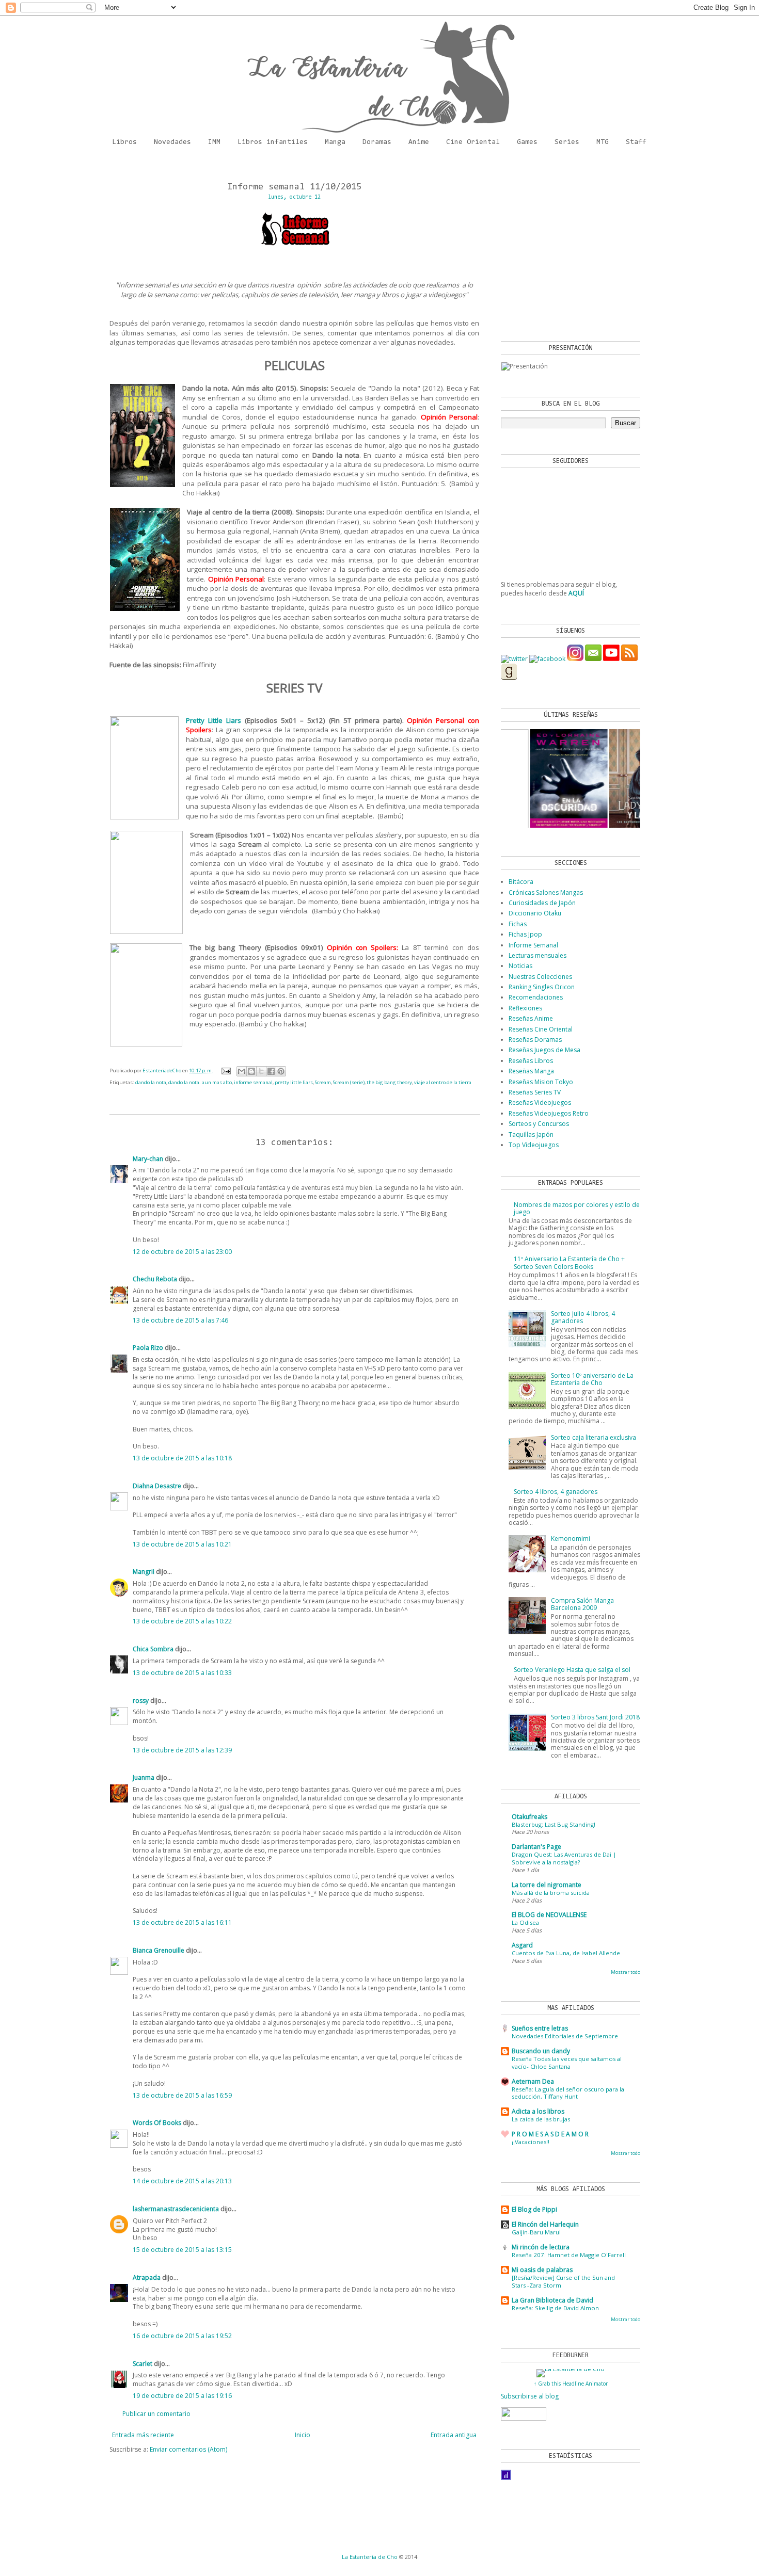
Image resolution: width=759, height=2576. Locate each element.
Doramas (377, 142)
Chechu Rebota (155, 1279)
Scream (323, 1082)
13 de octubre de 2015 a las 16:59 (182, 2095)
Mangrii (144, 1572)
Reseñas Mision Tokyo (541, 1082)
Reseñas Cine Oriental (541, 1029)
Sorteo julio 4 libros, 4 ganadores (583, 1317)
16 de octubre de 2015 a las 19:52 (182, 2336)
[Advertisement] (565, 248)
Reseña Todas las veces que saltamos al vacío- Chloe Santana (567, 2063)
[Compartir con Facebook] (271, 1071)
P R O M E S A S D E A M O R (550, 2134)
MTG (603, 142)
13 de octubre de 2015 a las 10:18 (182, 1458)
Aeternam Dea (533, 2081)
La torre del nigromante (547, 1885)
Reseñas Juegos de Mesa (544, 1050)
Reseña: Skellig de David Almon (555, 2308)
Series (567, 142)
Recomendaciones (536, 997)
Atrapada (147, 2277)
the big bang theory (389, 1082)
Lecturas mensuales (537, 955)
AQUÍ (576, 593)
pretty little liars (294, 1082)
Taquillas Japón (531, 1134)
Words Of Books (157, 2123)
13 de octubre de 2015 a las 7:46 (180, 1320)
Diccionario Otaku (535, 913)
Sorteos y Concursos (539, 1124)
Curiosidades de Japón (542, 903)
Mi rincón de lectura (541, 2247)
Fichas (518, 924)
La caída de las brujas (541, 2119)
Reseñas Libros (531, 1061)
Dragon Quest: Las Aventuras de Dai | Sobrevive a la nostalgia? (564, 1858)
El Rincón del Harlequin (545, 2224)
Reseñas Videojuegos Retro (549, 1113)
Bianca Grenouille (159, 1950)
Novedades (172, 142)
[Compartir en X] (261, 1071)
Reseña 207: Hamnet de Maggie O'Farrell (569, 2255)
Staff (636, 142)
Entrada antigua (454, 2435)
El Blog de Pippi (534, 2209)
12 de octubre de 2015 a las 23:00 (182, 1252)
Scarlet (143, 2364)
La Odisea (525, 1922)
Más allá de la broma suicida (551, 1893)
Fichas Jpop (525, 934)
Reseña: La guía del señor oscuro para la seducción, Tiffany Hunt (568, 2093)
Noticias (520, 966)
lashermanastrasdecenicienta (176, 2209)
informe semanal (253, 1082)
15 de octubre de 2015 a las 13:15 (182, 2250)
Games (527, 142)
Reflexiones (525, 1008)
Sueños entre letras (540, 2028)
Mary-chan (148, 1159)
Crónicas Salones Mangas (546, 892)
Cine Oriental (473, 142)
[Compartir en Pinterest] (281, 1071)
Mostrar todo (626, 1972)
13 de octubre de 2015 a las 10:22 (182, 1621)
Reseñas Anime (531, 1018)
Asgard (522, 1945)
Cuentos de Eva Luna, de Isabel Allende (566, 1953)
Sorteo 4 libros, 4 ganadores (556, 1492)
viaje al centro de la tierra (443, 1082)
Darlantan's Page (536, 1847)
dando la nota (151, 1082)
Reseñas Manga (531, 1071)
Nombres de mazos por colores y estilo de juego (577, 1208)
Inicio (303, 2435)
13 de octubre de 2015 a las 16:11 (182, 1922)
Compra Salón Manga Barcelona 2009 (582, 1604)
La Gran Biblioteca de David (552, 2300)
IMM (214, 142)
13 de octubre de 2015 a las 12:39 (182, 1750)
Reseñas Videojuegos (540, 1102)
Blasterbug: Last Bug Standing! (554, 1824)
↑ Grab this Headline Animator (571, 2384)
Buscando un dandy (541, 2051)
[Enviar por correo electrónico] (242, 1071)
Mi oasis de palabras (542, 2270)
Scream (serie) (349, 1082)
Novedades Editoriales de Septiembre (565, 2036)
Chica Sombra (153, 1649)
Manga (335, 142)
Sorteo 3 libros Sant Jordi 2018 (595, 1717)
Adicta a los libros (538, 2111)
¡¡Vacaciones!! (531, 2142)
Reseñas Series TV (535, 1092)
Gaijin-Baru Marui (536, 2232)
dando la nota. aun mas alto (200, 1082)
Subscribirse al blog (530, 2396)
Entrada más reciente (143, 2435)
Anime (419, 142)
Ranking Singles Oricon (542, 987)
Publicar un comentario (156, 2414)
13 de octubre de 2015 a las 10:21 (182, 1544)
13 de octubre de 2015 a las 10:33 (182, 1673)
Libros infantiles (273, 142)
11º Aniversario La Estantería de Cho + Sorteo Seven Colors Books (569, 1262)
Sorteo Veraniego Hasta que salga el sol (572, 1670)
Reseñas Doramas (535, 1040)
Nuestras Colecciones (540, 977)
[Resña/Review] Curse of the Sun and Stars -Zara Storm (563, 2281)
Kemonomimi (571, 1539)
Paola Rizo (148, 1348)
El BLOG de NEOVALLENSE (549, 1915)
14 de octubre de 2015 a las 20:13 (182, 2181)
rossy (141, 1701)
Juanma (144, 1777)
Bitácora (521, 882)
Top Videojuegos (534, 1145)
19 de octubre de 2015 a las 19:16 (182, 2396)
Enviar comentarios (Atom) (188, 2449)
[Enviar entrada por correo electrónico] (226, 1070)
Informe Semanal (533, 945)
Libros (124, 142)
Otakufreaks (529, 1817)
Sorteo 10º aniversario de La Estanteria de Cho (592, 1379)
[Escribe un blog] (251, 1071)
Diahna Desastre (157, 1486)
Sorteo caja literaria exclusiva (594, 1437)
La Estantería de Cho (370, 2557)
